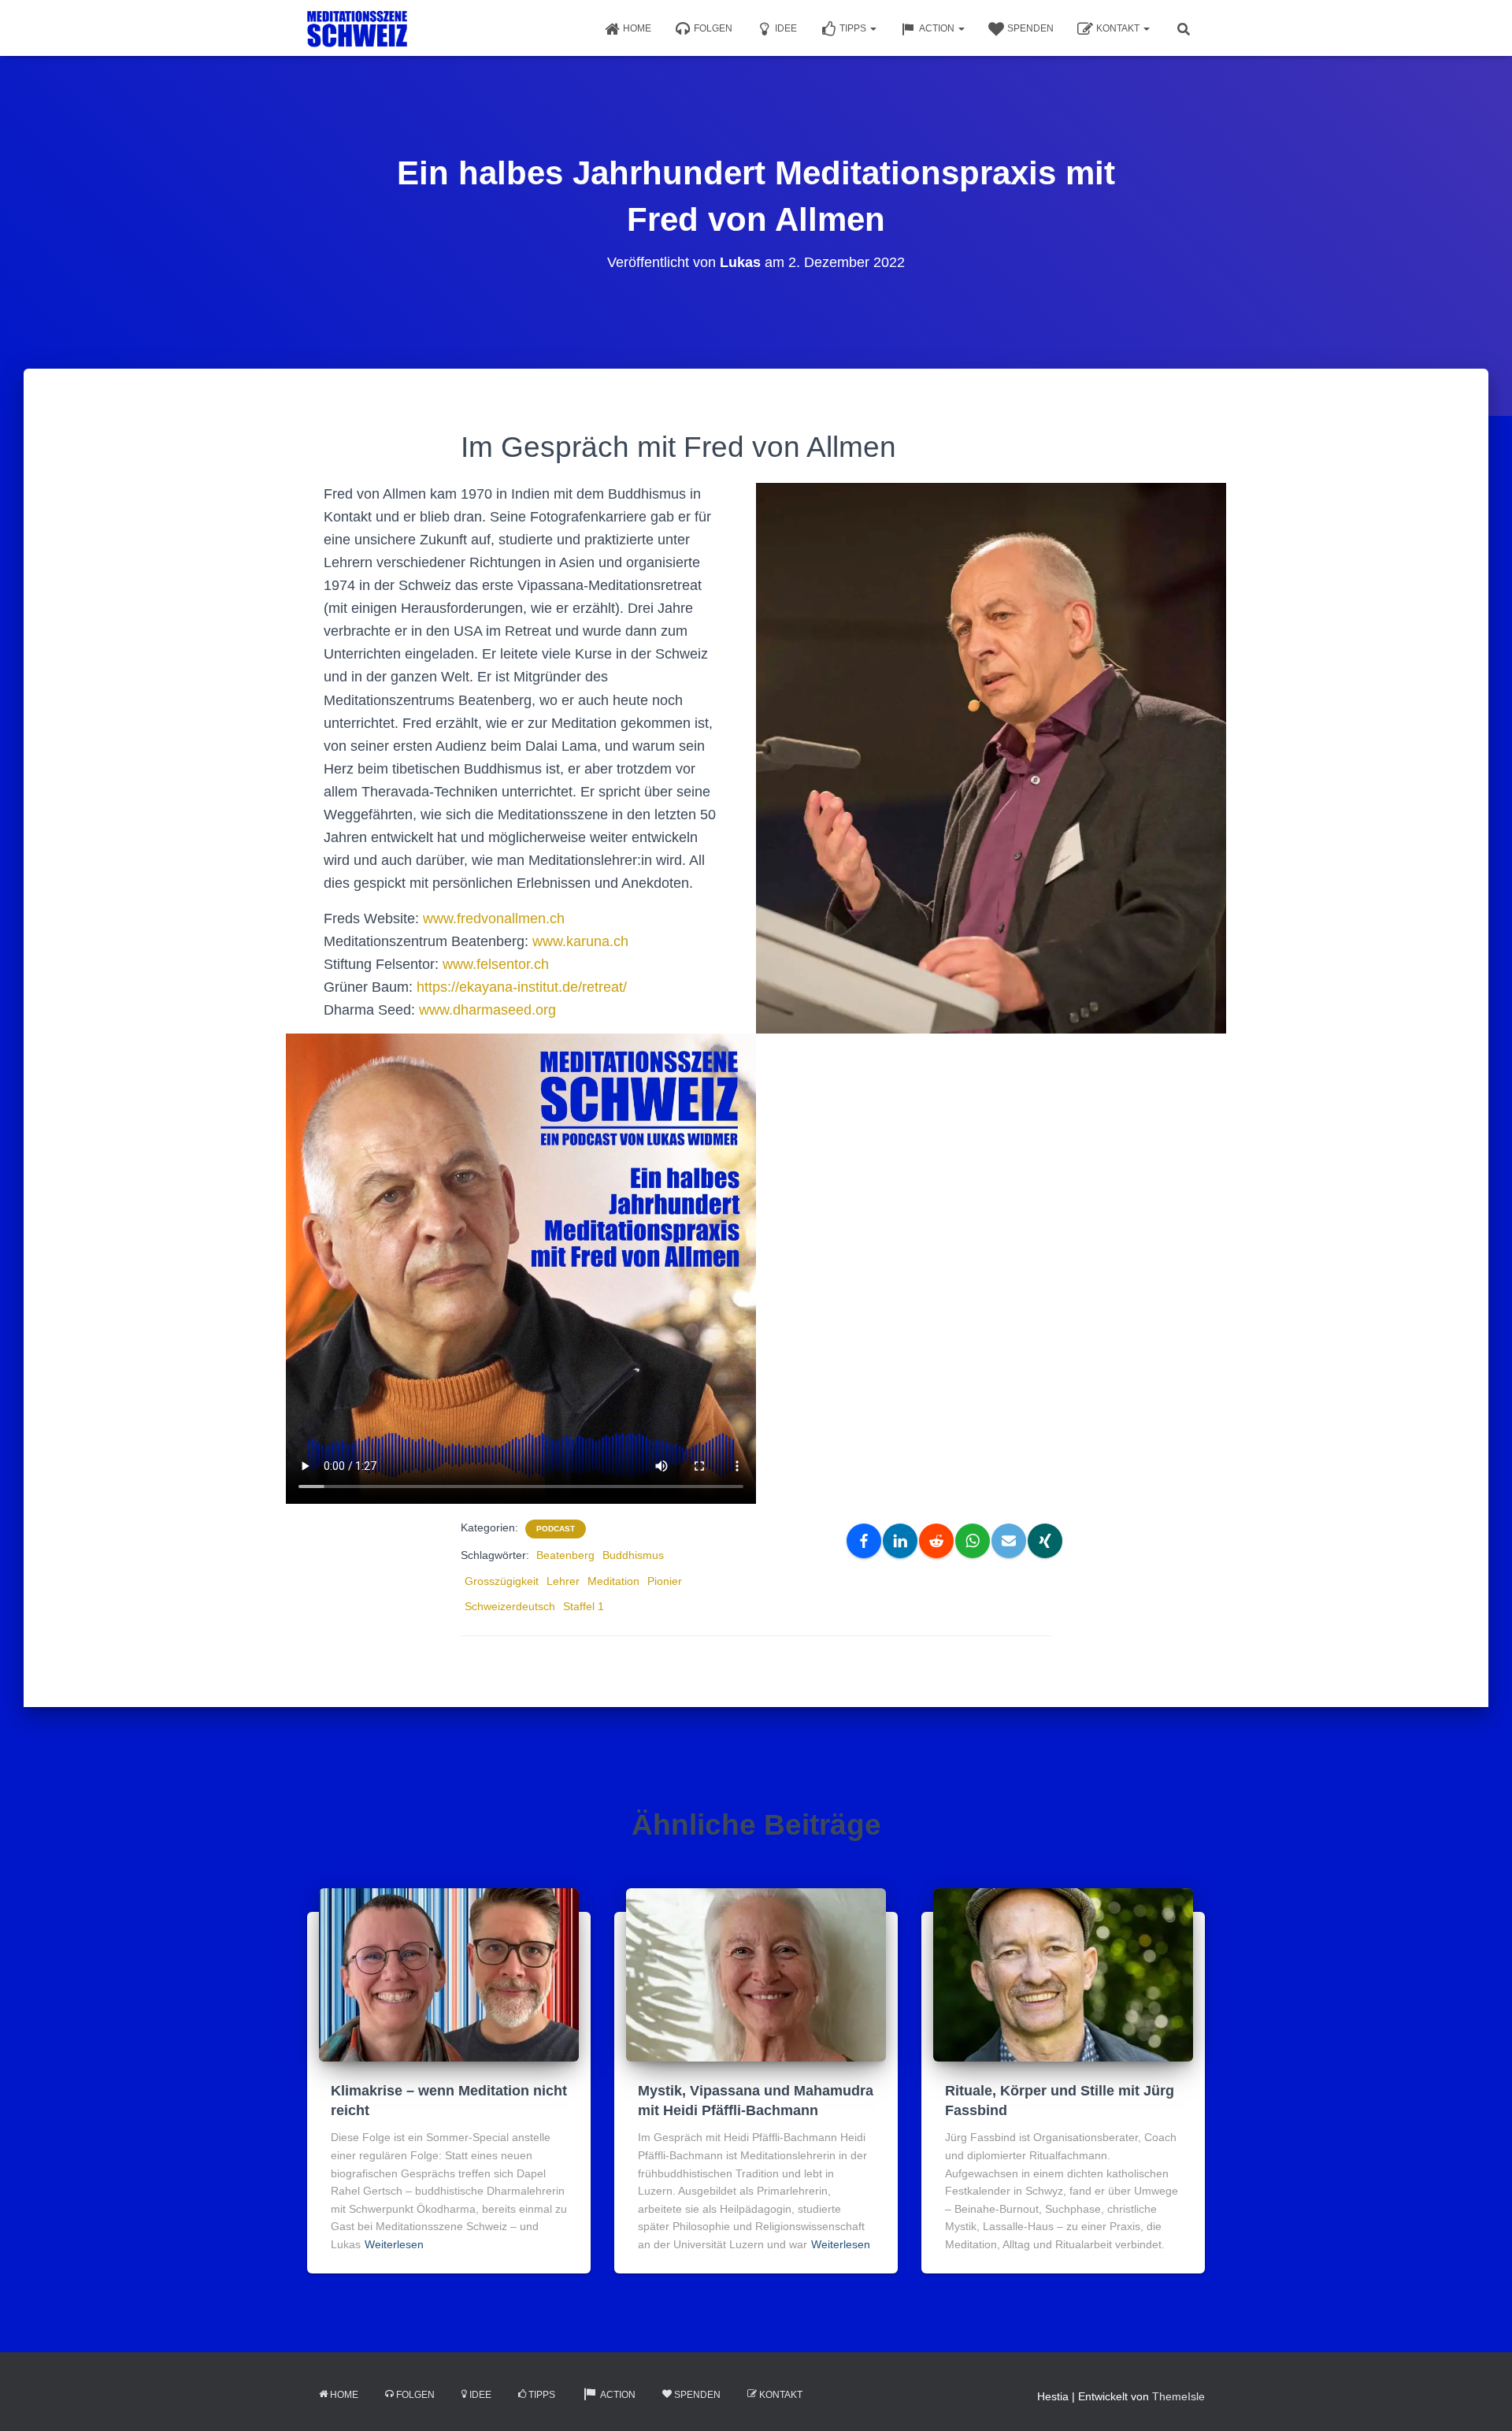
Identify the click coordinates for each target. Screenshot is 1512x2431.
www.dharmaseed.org (487, 1010)
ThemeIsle (1178, 2396)
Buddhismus (633, 1555)
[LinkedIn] (900, 1541)
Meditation (613, 1581)
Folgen (713, 28)
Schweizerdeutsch (510, 1606)
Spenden (1030, 28)
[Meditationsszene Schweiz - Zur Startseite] (357, 28)
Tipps (854, 28)
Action (938, 28)
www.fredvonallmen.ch (494, 919)
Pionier (665, 1581)
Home (637, 28)
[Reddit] (936, 1541)
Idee (786, 28)
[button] (873, 28)
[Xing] (1045, 1541)
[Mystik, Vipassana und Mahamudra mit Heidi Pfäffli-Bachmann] (756, 1974)
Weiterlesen (394, 2244)
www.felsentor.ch (496, 964)
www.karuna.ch (580, 941)
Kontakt (1119, 28)
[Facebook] (864, 1541)
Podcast (556, 1529)
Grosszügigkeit (502, 1581)
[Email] (1009, 1541)
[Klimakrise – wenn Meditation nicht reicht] (449, 1974)
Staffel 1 (584, 1606)
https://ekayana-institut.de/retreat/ (522, 987)
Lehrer (563, 1581)
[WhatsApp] (973, 1541)
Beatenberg (565, 1555)
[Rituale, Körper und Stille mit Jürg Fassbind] (1063, 1974)
